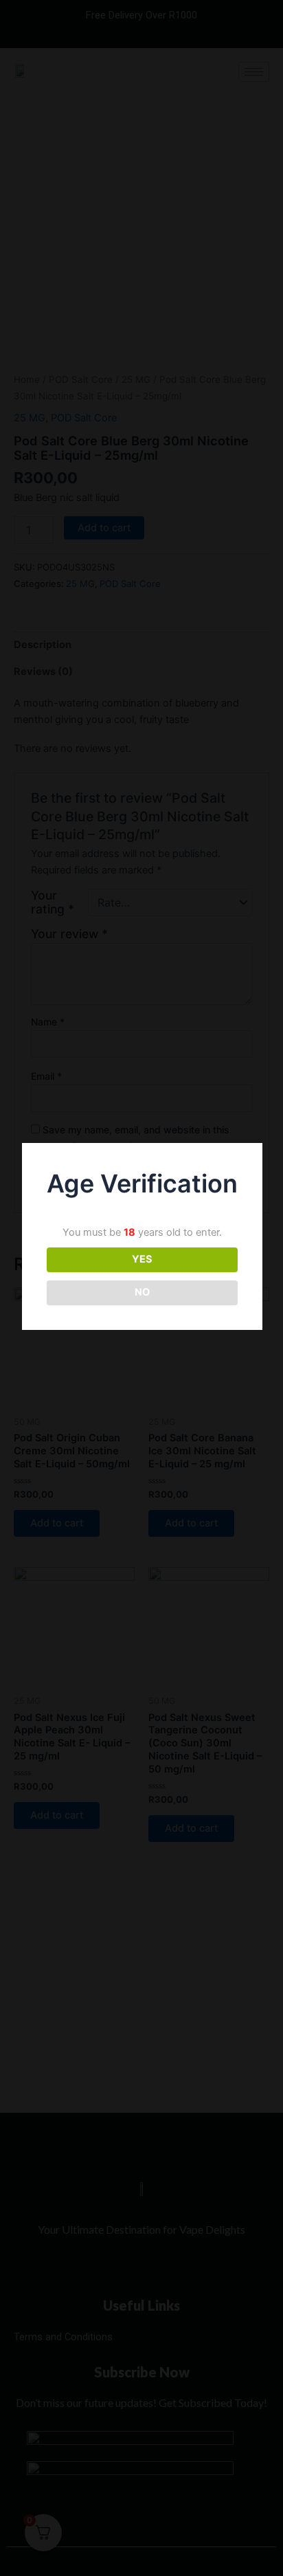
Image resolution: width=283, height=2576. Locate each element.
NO (142, 1292)
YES (142, 1259)
